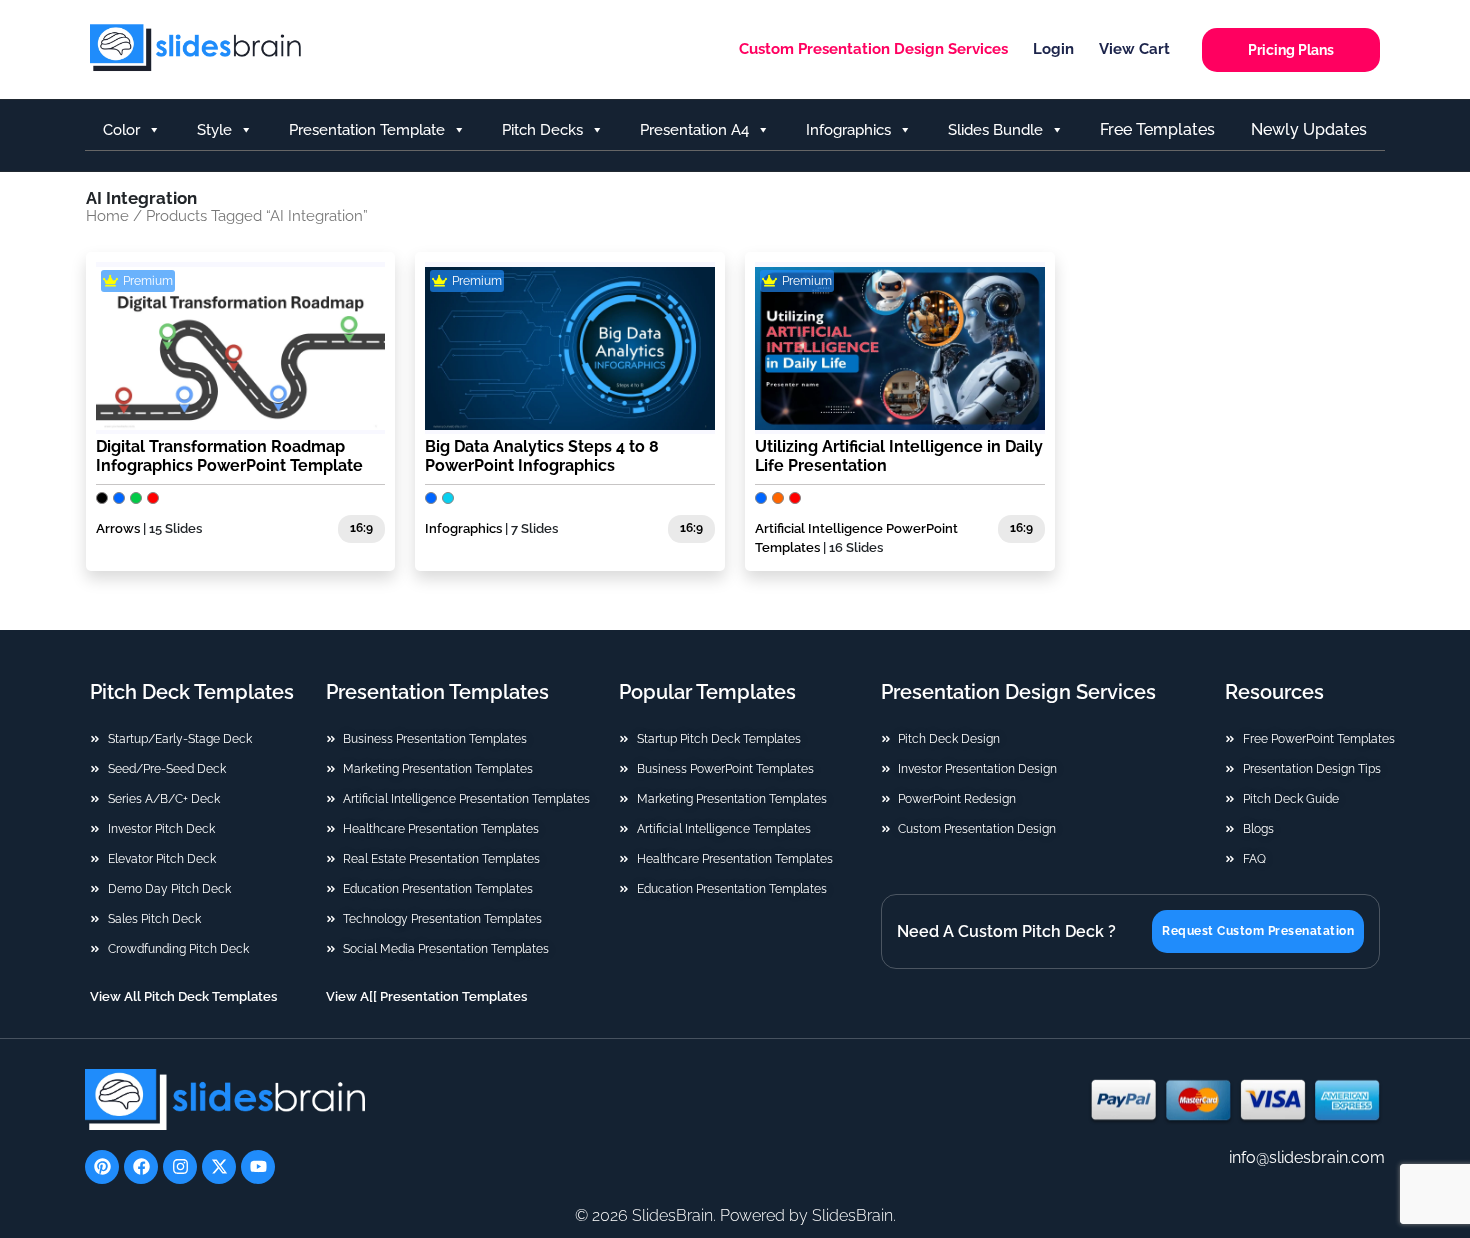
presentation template (367, 130)
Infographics (463, 528)
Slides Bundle (995, 130)
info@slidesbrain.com (1307, 1157)
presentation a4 (694, 130)
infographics (848, 130)
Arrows (118, 528)
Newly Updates (1309, 129)
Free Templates (1157, 129)
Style (214, 130)
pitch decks (542, 130)
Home (107, 215)
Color (121, 130)
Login (1053, 49)
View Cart (1134, 49)
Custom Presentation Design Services (873, 49)
